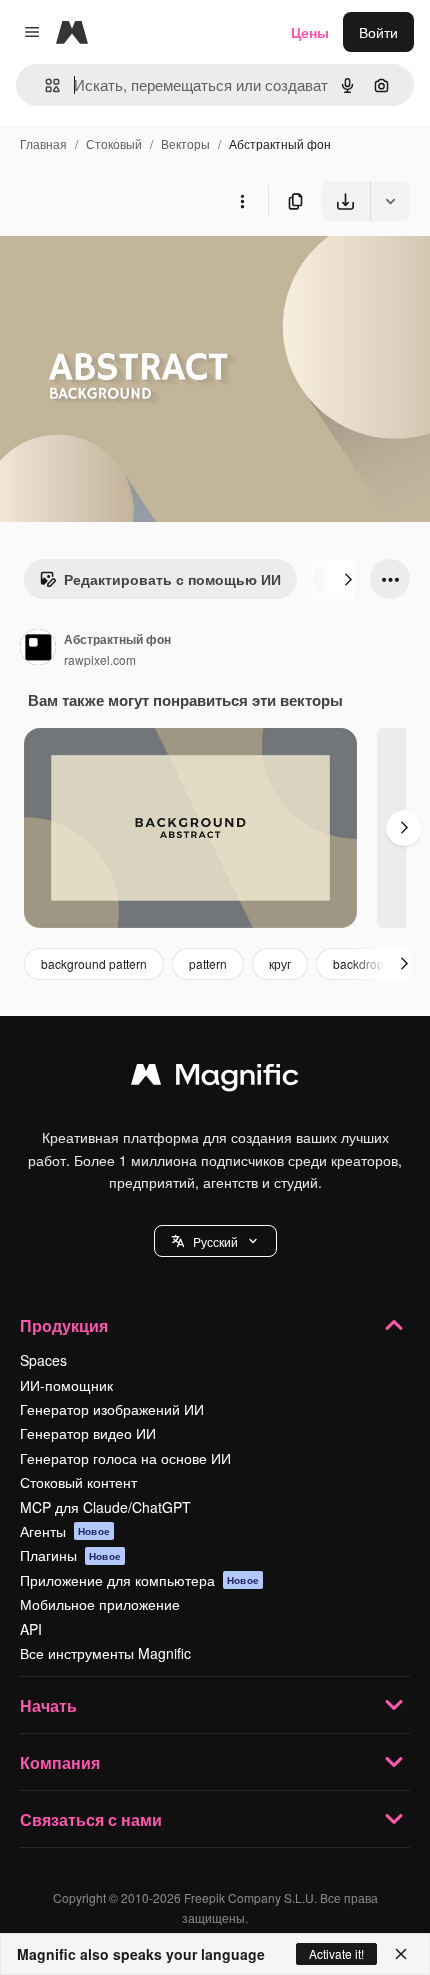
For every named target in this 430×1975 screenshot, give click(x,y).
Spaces (43, 1360)
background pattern (94, 963)
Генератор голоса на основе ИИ (125, 1458)
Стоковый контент (78, 1482)
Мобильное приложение (100, 1604)
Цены (310, 32)
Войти (378, 32)
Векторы (185, 143)
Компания (60, 1762)
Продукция (64, 1325)
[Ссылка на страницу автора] (38, 649)
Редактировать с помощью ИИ (172, 579)
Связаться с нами (91, 1819)
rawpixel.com (100, 659)
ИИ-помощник (66, 1385)
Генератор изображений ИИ (112, 1409)
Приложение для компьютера (139, 1580)
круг (280, 963)
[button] (215, 1241)
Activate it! (336, 1953)
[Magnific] (215, 1079)
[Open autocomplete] (44, 85)
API (31, 1629)
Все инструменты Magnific (105, 1653)
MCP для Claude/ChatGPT (105, 1507)
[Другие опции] (242, 201)
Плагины (70, 1555)
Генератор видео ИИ (88, 1433)
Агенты (65, 1531)
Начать (48, 1705)
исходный (134, 267)
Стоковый (114, 143)
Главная (43, 143)
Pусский (215, 1241)
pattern (208, 963)
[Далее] (348, 579)
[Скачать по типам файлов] (390, 201)
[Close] (401, 1954)
